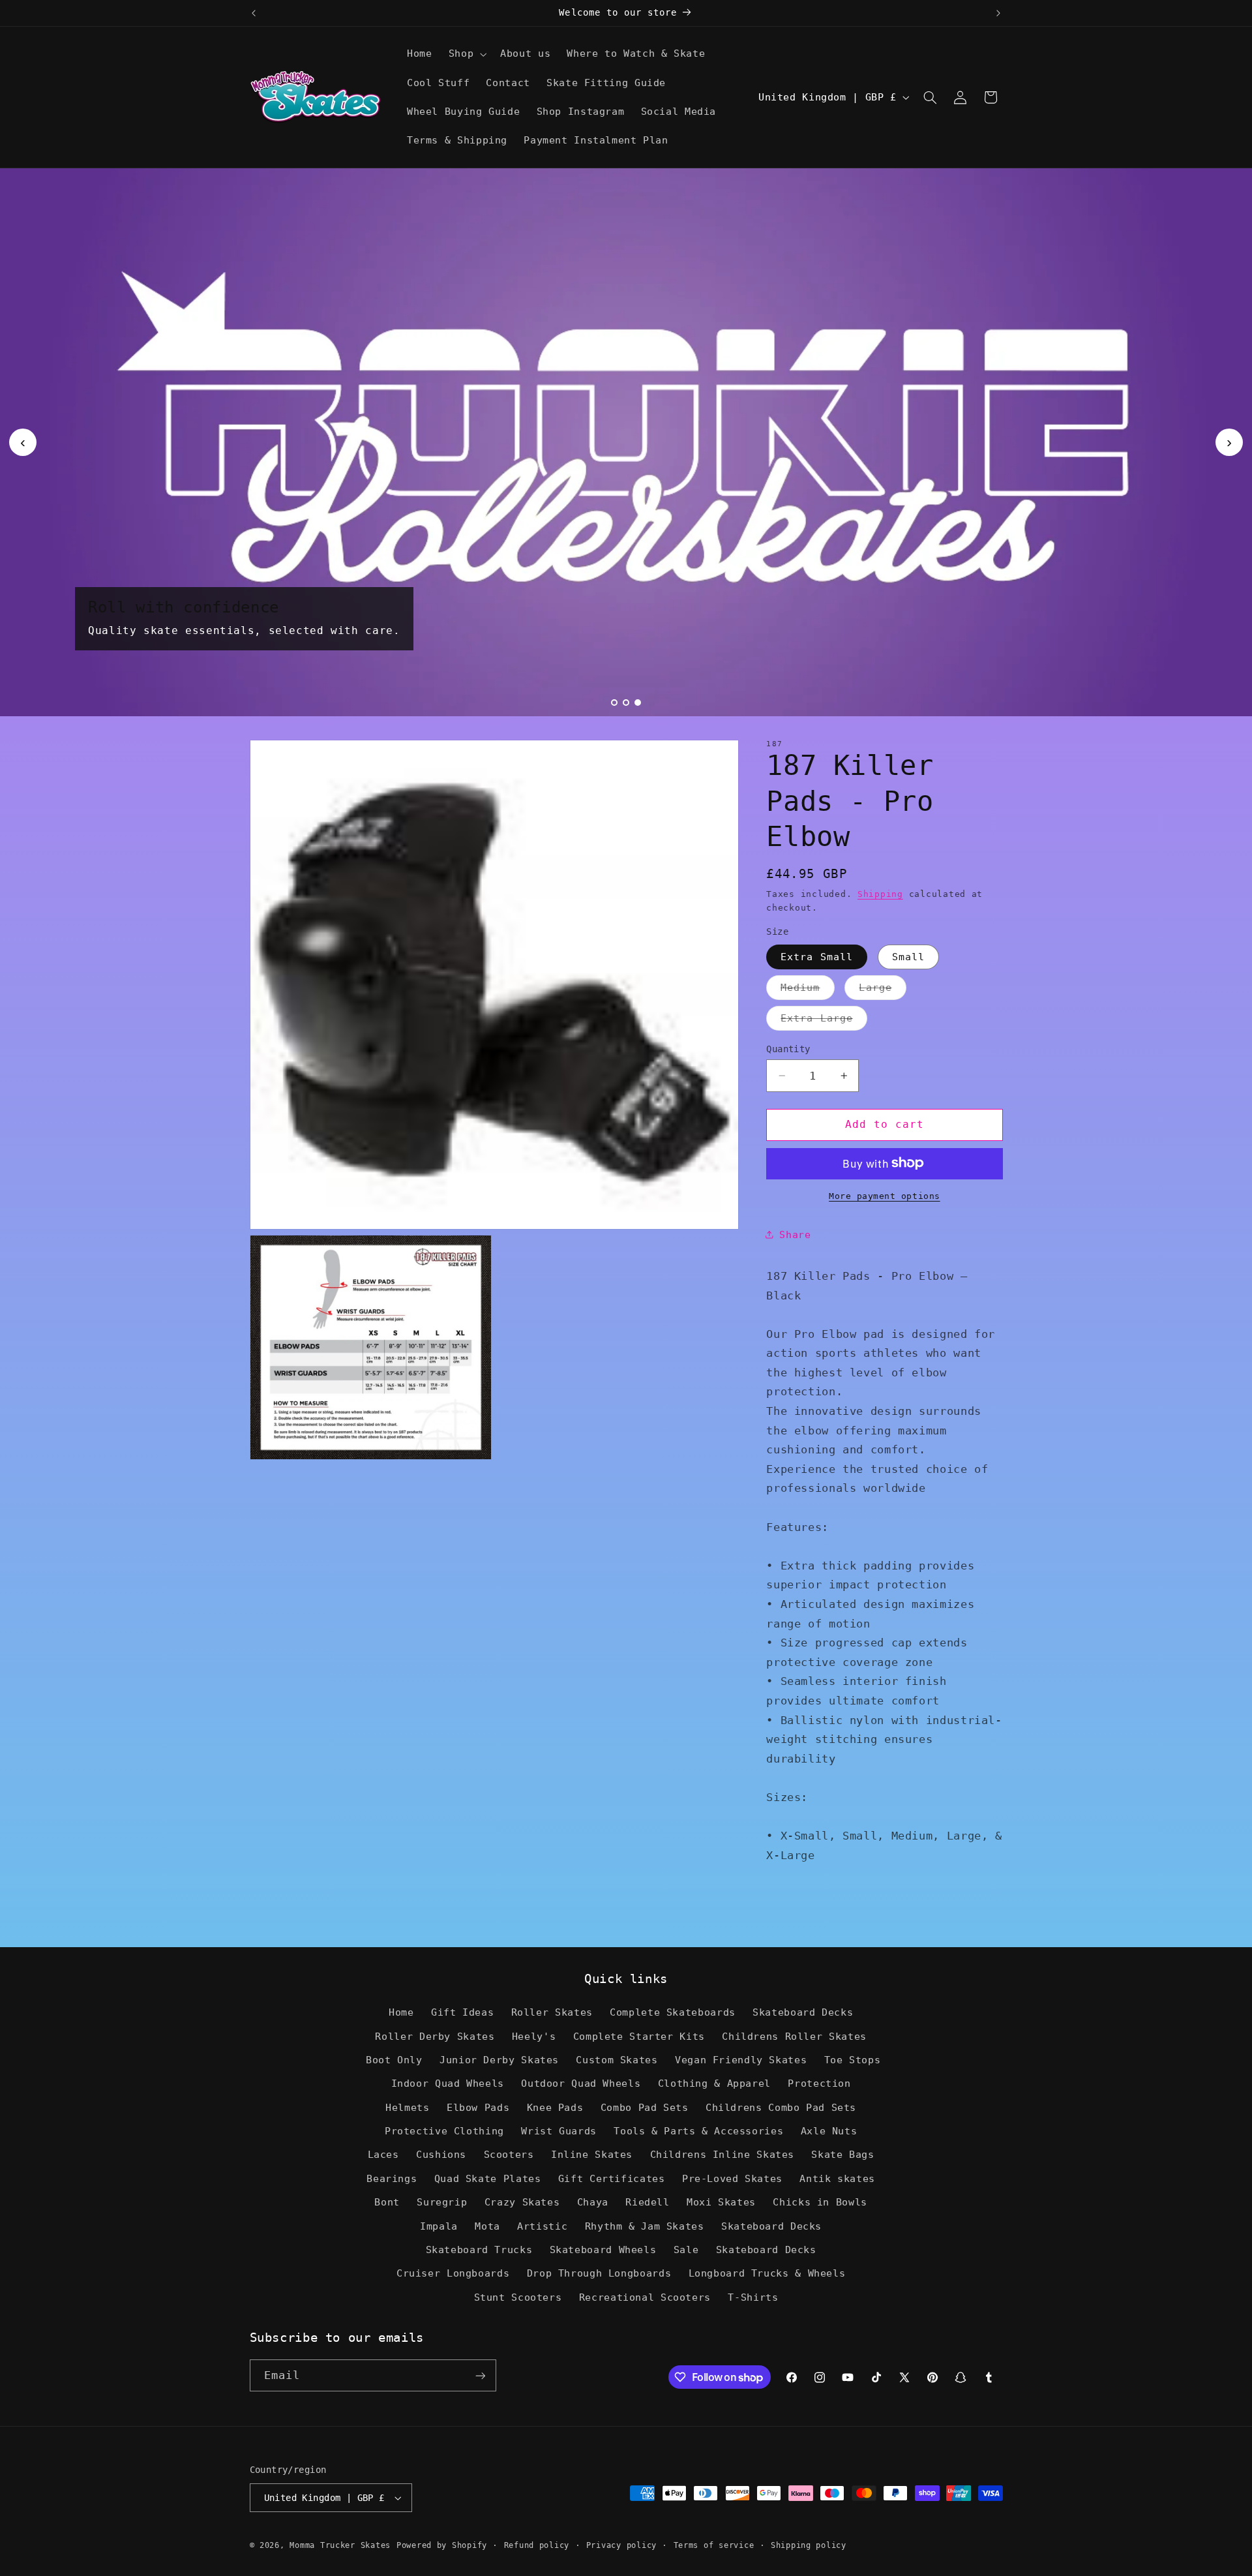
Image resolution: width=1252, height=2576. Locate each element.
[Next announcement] (998, 13)
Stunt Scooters (518, 2297)
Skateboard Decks (803, 2012)
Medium (807, 990)
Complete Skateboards (673, 2012)
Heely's (534, 2036)
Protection (819, 2083)
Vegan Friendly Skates (741, 2060)
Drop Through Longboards (599, 2273)
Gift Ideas (462, 2012)
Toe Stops (853, 2060)
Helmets (407, 2107)
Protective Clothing (444, 2131)
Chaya (593, 2202)
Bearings (392, 2178)
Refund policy (537, 2545)
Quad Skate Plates (488, 2178)
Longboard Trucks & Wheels (767, 2273)
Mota (487, 2226)
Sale (686, 2250)
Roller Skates (552, 2012)
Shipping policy (809, 2545)
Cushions (441, 2154)
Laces (383, 2154)
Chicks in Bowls (820, 2202)
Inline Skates (592, 2154)
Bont (387, 2202)
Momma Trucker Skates (340, 2545)
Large (882, 990)
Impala (439, 2226)
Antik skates (837, 2178)
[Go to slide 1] (614, 703)
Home (401, 2012)
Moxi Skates (721, 2202)
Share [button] (795, 1234)
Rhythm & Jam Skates (645, 2226)
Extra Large (824, 1021)
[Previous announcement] (254, 13)
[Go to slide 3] (638, 703)
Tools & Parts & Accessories (698, 2131)
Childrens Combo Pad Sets (781, 2107)
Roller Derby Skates (435, 2036)
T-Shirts (753, 2297)
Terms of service (714, 2545)
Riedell (647, 2202)
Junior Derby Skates (499, 2060)
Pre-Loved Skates (732, 2178)
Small (908, 956)
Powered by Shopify (442, 2545)
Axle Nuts (829, 2131)
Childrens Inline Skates (723, 2154)
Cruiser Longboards (453, 2273)
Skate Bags (842, 2154)
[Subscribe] (480, 2375)
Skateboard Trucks (479, 2250)
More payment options (885, 1195)
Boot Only (394, 2060)
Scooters (509, 2154)
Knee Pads (555, 2107)
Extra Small (817, 956)
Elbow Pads (478, 2107)
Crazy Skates (522, 2202)
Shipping (880, 893)
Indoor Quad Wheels (448, 2083)
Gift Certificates (612, 2178)
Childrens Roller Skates (794, 2036)
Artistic (542, 2226)
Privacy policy (621, 2545)
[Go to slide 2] (626, 703)
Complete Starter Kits (639, 2036)
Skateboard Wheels (603, 2250)
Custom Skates (617, 2060)
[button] (466, 54)
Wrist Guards (559, 2131)
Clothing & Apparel (714, 2083)
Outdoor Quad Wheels (581, 2083)
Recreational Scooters (645, 2297)
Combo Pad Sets (645, 2107)
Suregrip (442, 2202)
